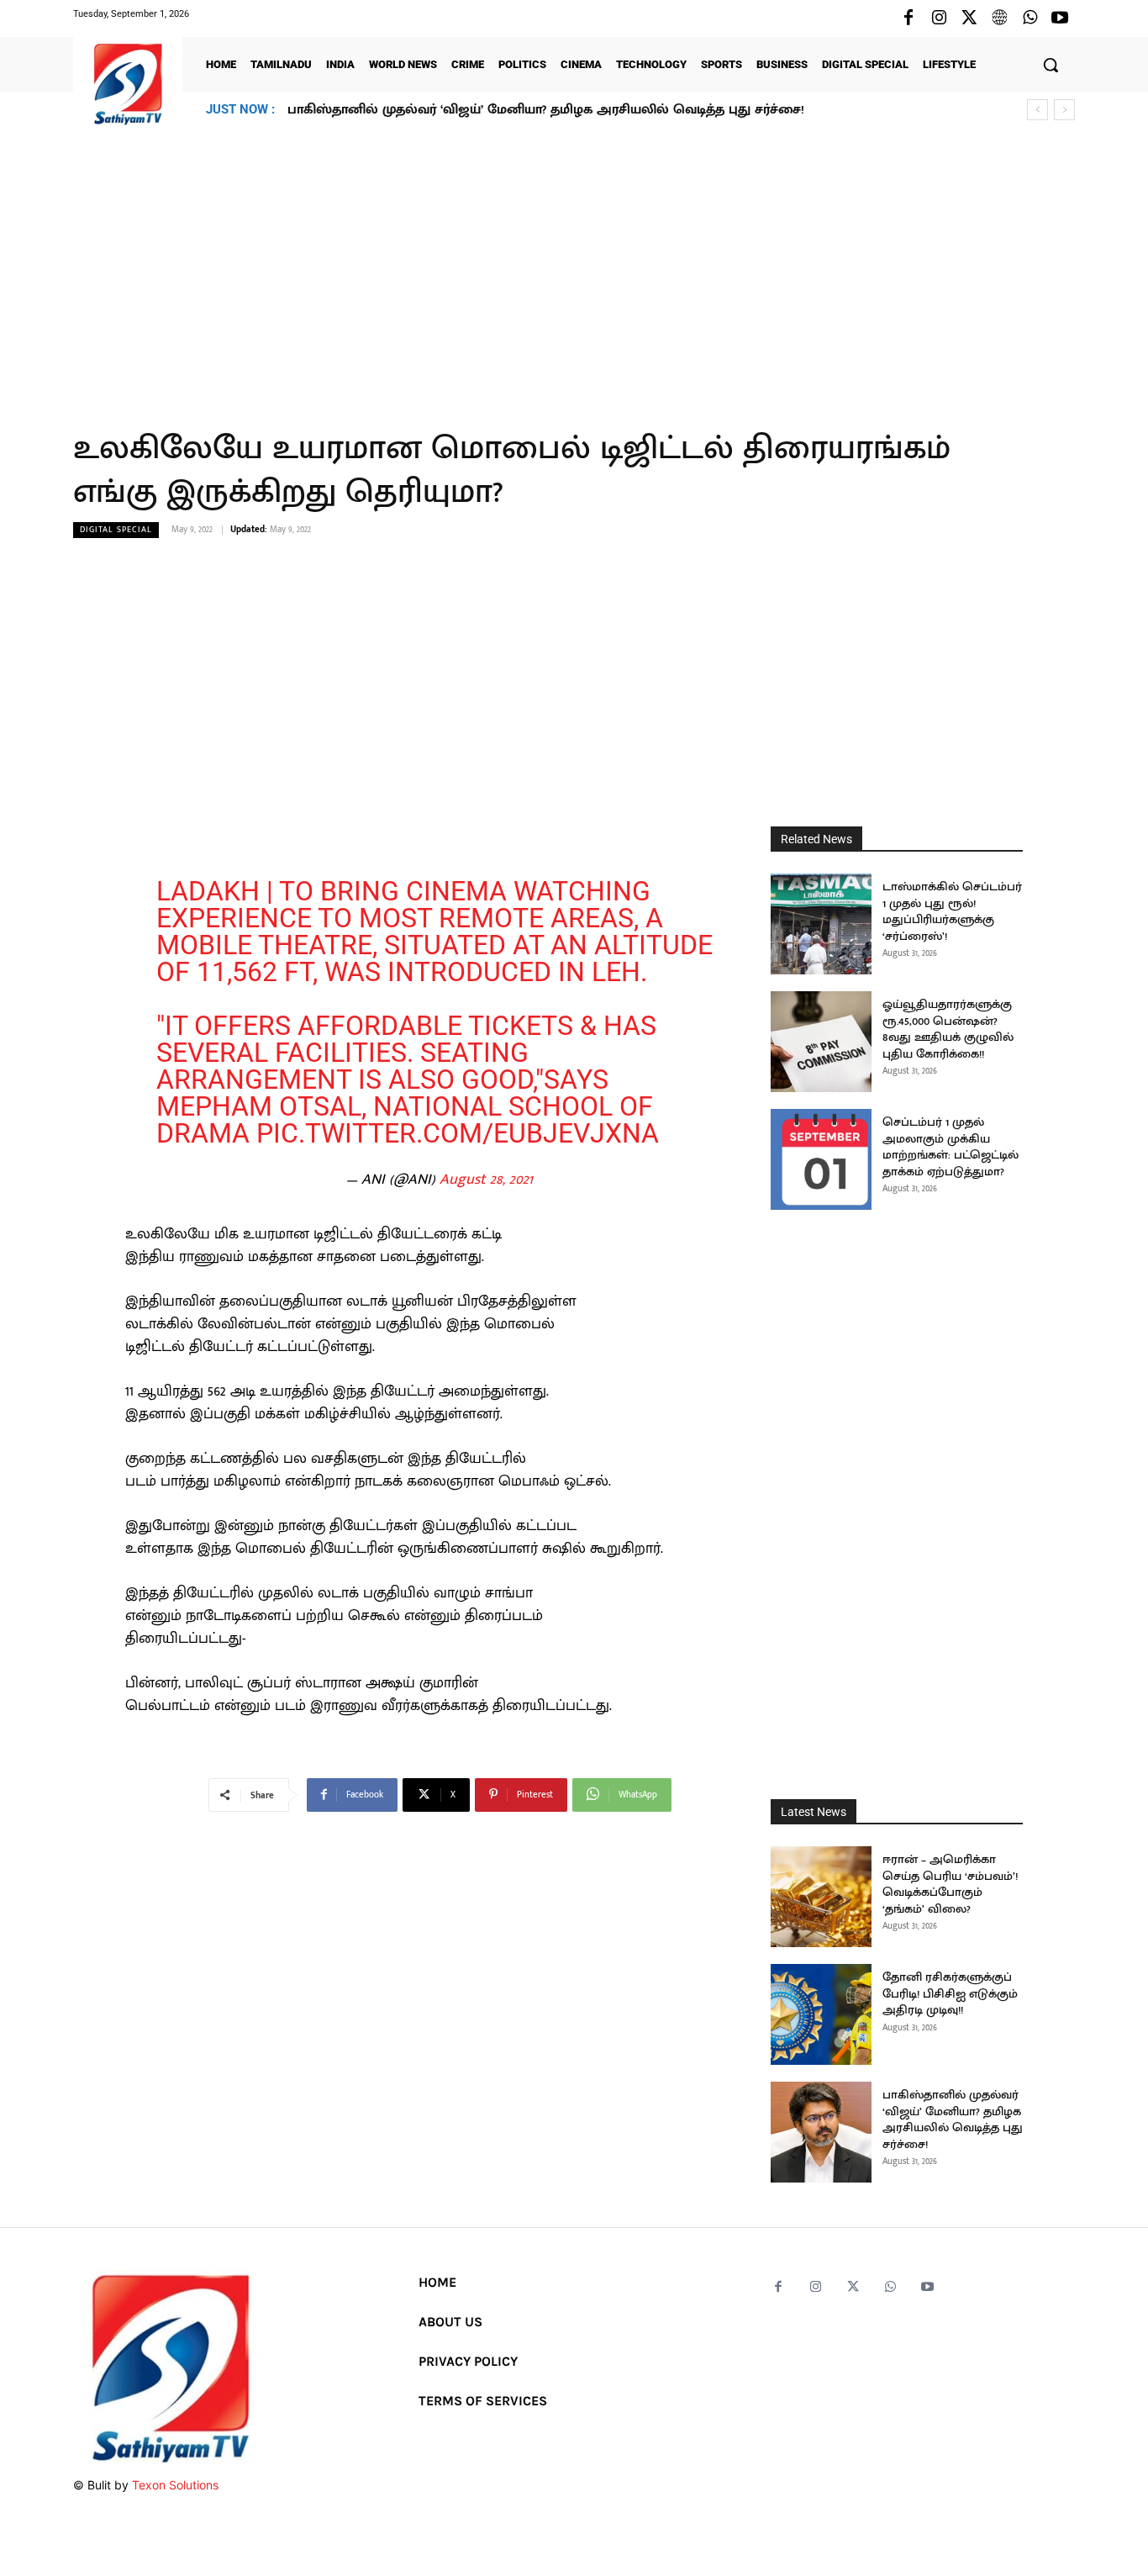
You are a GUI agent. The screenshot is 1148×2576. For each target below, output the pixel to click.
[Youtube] (1060, 18)
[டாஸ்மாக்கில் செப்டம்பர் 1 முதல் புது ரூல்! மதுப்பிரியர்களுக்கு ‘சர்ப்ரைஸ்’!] (821, 924)
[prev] (1037, 110)
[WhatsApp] (1030, 18)
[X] (969, 18)
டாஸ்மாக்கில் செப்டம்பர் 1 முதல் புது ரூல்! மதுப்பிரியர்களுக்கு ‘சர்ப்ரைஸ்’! (952, 911)
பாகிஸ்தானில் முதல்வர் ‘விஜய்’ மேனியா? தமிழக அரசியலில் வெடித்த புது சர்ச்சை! (546, 110)
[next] (1064, 110)
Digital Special (116, 530)
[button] (1051, 65)
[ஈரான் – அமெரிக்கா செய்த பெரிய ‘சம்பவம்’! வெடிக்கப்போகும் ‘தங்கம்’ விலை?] (821, 1897)
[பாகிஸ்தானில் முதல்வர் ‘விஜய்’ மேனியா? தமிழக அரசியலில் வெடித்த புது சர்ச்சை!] (821, 2132)
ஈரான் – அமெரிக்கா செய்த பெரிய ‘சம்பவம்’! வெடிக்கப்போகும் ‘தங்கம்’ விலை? (950, 1884)
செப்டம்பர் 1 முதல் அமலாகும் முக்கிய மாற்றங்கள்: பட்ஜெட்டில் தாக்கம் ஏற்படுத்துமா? (951, 1147)
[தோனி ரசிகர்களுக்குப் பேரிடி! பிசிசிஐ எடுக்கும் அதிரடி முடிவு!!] (821, 2014)
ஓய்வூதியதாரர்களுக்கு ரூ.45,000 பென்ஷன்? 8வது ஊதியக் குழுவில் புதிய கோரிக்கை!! (948, 1029)
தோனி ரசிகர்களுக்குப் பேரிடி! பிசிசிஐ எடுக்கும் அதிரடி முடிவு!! (950, 1993)
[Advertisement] (574, 268)
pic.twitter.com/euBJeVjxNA (458, 1133)
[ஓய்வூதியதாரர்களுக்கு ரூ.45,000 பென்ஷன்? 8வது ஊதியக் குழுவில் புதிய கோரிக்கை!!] (821, 1042)
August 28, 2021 (486, 1180)
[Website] (999, 18)
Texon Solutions (175, 2485)
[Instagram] (939, 18)
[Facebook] (908, 18)
